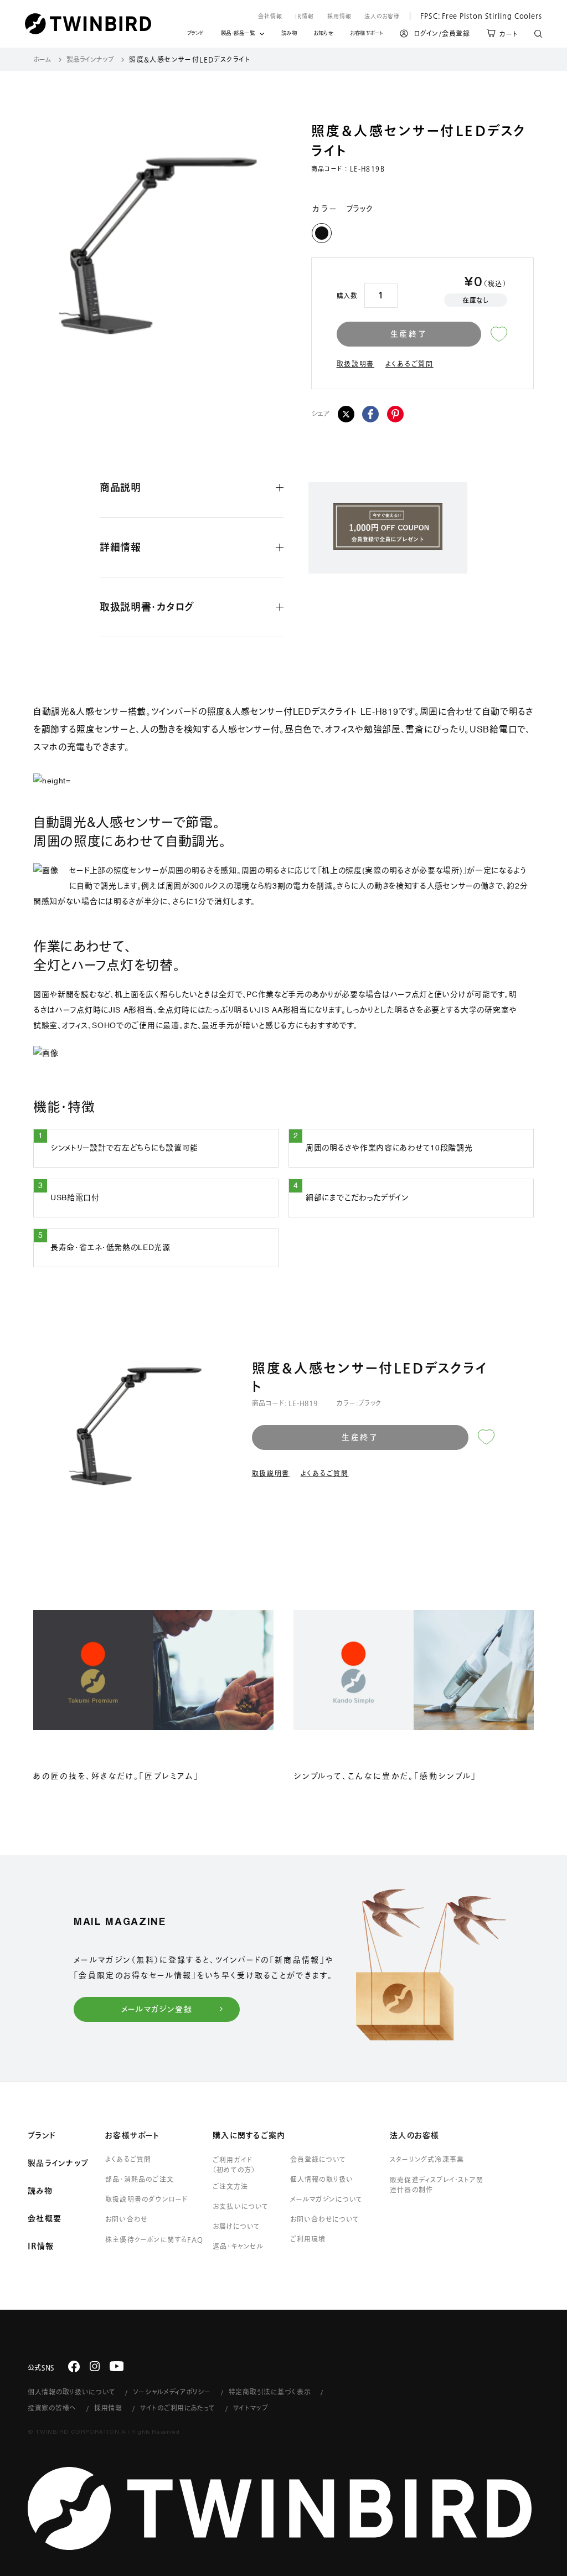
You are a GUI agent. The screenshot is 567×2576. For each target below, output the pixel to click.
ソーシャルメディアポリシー (172, 2392)
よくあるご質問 (409, 364)
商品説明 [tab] (120, 487)
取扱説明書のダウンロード (146, 2199)
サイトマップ (251, 2408)
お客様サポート (367, 35)
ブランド (196, 35)
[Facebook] (370, 414)
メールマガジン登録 (157, 2009)
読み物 (289, 35)
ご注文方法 (230, 2186)
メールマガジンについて (326, 2199)
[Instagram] (95, 2366)
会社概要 (45, 2218)
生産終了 (409, 334)
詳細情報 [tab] (120, 547)
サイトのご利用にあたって (178, 2408)
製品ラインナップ (90, 59)
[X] (346, 414)
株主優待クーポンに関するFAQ (154, 2239)
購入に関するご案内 (249, 2135)
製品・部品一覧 (238, 33)
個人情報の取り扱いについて (71, 2392)
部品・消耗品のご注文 (140, 2179)
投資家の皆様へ (52, 2408)
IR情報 (305, 16)
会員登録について (318, 2159)
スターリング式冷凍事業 (427, 2159)
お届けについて (236, 2226)
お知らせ (323, 35)
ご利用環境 (308, 2239)
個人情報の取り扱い (322, 2179)
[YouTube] (117, 2366)
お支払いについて (241, 2206)
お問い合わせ (126, 2219)
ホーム (42, 59)
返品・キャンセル (238, 2246)
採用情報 (339, 16)
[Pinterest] (395, 414)
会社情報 (270, 16)
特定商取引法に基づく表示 (270, 2392)
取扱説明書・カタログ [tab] (147, 607)
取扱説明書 (356, 364)
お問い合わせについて (325, 2219)
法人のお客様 (382, 16)
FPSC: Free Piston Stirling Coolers (476, 16)
